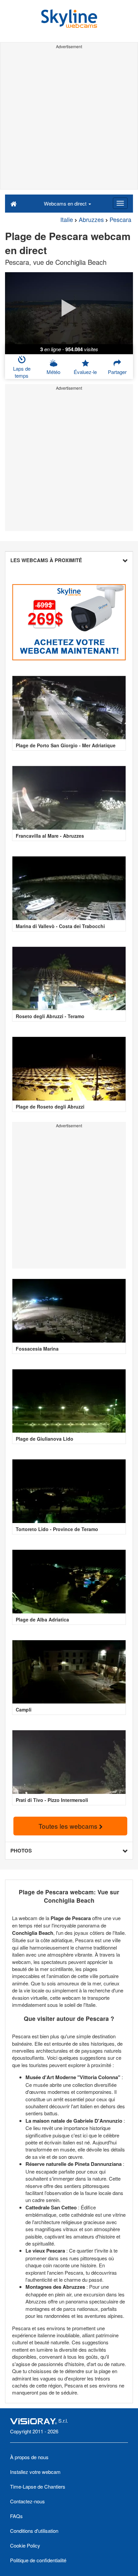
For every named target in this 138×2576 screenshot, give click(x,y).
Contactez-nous (27, 2501)
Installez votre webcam (35, 2472)
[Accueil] (14, 203)
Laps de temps (22, 372)
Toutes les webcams (69, 1826)
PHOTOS (21, 1850)
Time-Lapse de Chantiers (38, 2486)
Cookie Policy (25, 2545)
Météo (53, 372)
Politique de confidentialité (38, 2560)
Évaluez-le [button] (85, 372)
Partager (117, 372)
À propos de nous (29, 2457)
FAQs (16, 2516)
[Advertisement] (69, 120)
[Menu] (120, 203)
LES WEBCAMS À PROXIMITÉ (46, 560)
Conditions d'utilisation (34, 2531)
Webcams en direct (66, 203)
